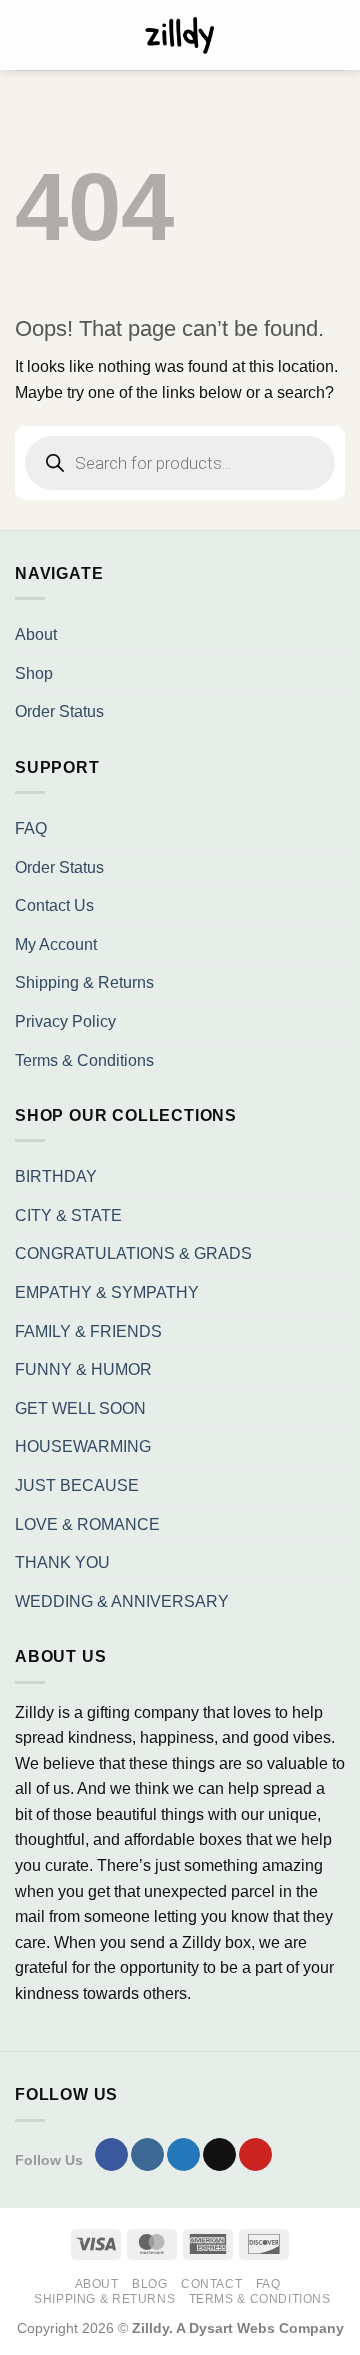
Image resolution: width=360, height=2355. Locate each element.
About (36, 634)
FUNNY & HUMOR (83, 1369)
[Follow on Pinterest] (255, 2155)
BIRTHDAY (56, 1176)
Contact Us (54, 905)
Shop (34, 673)
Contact (211, 2284)
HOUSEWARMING (83, 1446)
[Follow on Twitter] (183, 2155)
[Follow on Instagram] (147, 2155)
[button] (27, 34)
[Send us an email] (219, 2155)
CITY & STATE (68, 1215)
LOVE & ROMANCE (87, 1524)
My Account (56, 944)
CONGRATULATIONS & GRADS (133, 1253)
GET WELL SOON (80, 1408)
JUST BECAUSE (77, 1485)
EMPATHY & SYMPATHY (107, 1292)
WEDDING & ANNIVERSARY (122, 1601)
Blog (149, 2284)
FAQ (31, 828)
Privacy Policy (65, 1021)
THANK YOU (62, 1562)
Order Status (59, 711)
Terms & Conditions (84, 1060)
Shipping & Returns (84, 982)
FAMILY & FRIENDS (88, 1331)
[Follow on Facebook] (111, 2155)
